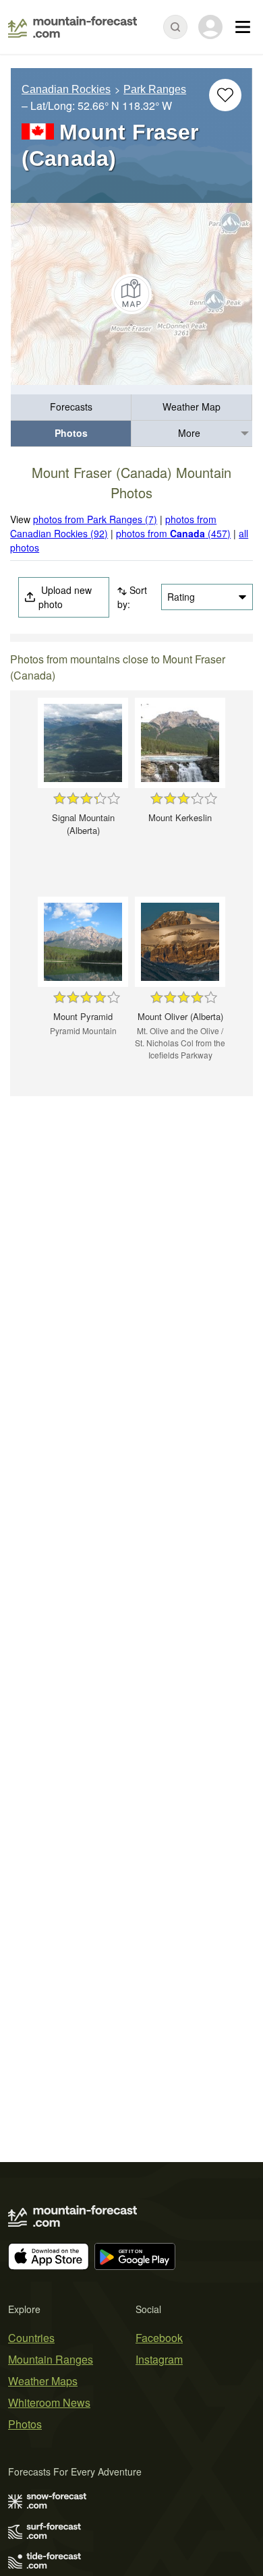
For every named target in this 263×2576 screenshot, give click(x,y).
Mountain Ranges (51, 2359)
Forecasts (71, 407)
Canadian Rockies (66, 89)
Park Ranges (155, 89)
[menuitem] (71, 408)
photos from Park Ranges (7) (95, 519)
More (189, 433)
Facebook (159, 2338)
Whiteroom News (49, 2402)
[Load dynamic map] (131, 294)
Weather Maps (43, 2381)
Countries (31, 2338)
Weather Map (192, 407)
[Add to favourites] (225, 95)
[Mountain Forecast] (72, 27)
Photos (71, 433)
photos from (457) (173, 533)
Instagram (159, 2359)
